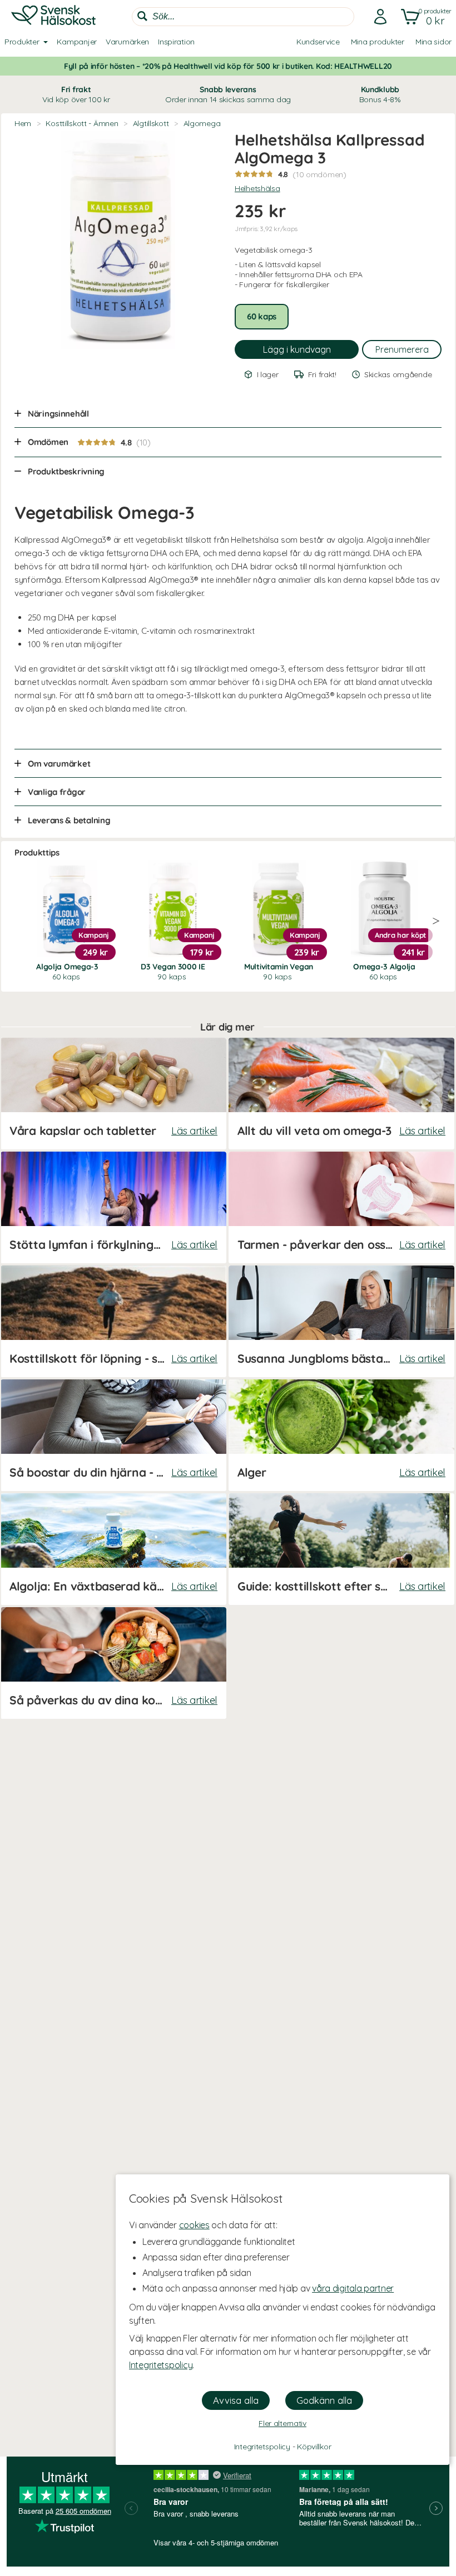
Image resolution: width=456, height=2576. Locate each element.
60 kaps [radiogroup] (262, 316)
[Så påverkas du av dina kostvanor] (113, 1663)
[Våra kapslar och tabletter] (113, 1094)
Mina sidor (433, 42)
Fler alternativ (282, 2423)
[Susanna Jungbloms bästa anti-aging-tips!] (341, 1321)
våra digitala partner (353, 2288)
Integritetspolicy (161, 2365)
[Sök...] (142, 16)
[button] (424, 17)
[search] (243, 17)
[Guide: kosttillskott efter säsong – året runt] (341, 1549)
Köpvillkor (314, 2447)
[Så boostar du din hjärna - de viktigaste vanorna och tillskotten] (113, 1435)
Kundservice (318, 42)
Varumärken (127, 42)
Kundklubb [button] (380, 94)
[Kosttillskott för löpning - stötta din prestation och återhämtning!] (113, 1321)
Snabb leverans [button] (228, 94)
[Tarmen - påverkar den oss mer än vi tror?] (341, 1207)
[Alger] (341, 1435)
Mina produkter (378, 42)
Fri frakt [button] (76, 94)
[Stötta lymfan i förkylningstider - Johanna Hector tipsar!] (113, 1207)
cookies (194, 2225)
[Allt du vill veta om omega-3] (341, 1094)
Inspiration (176, 42)
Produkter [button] (22, 42)
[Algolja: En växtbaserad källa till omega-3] (113, 1549)
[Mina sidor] (377, 17)
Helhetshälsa (257, 188)
